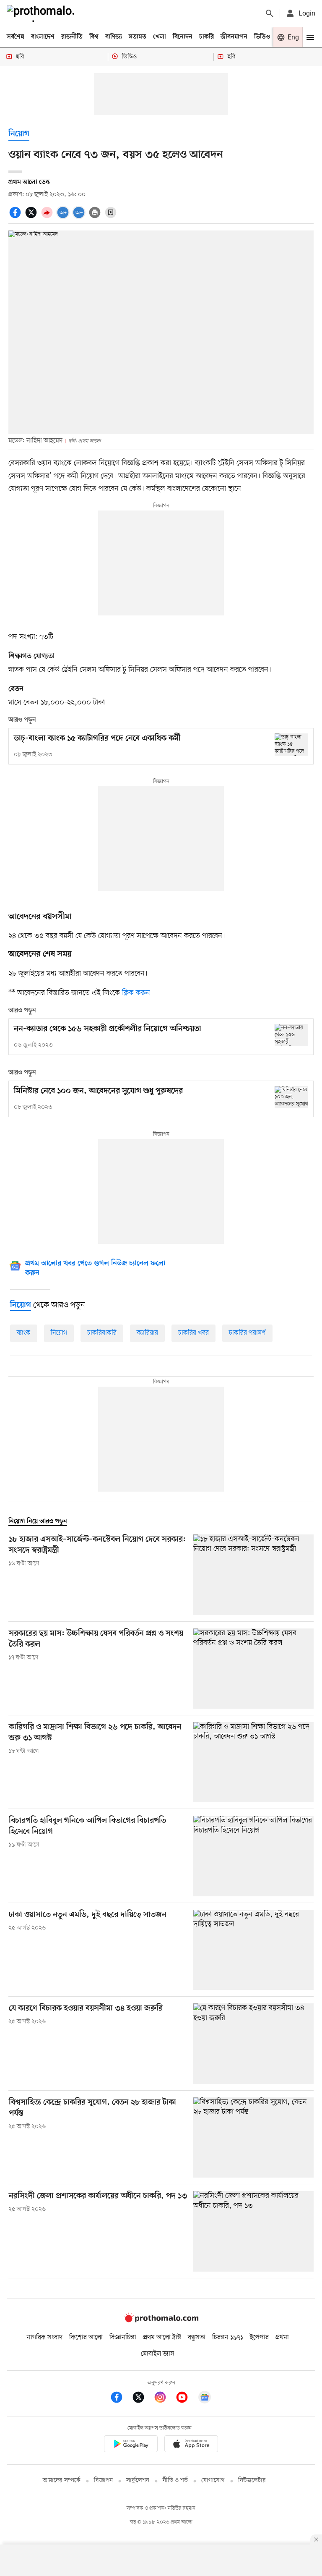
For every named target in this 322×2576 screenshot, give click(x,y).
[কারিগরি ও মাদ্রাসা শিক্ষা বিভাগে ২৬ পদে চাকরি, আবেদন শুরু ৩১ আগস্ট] (253, 1762)
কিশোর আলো (86, 2338)
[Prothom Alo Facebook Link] (121, 2399)
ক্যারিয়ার (147, 1333)
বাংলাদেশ (43, 37)
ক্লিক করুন (136, 993)
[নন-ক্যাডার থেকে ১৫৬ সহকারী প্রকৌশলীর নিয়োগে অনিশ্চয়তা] (291, 1035)
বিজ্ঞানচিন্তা (123, 2338)
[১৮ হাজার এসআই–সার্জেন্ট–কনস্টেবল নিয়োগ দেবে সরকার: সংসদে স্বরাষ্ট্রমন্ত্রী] (253, 1575)
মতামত (138, 37)
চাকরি (206, 37)
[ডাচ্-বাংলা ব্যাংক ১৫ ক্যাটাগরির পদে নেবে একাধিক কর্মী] (291, 745)
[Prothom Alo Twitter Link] (143, 2399)
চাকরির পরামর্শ (247, 1333)
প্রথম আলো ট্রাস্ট (162, 2338)
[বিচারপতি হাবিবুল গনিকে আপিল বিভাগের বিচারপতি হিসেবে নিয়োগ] (253, 1856)
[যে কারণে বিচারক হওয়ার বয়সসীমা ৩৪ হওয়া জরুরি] (253, 2043)
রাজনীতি (72, 37)
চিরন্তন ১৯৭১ (228, 2338)
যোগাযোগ (213, 2480)
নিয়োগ (19, 134)
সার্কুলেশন (138, 2480)
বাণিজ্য (114, 37)
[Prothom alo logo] (161, 2320)
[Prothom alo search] (270, 13)
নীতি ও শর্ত (175, 2480)
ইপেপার (259, 2338)
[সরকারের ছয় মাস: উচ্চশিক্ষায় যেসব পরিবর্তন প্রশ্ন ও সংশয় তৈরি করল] (253, 1669)
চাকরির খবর (193, 1333)
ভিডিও (262, 37)
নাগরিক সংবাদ (45, 2338)
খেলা (160, 37)
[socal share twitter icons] (32, 217)
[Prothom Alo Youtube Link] (186, 2399)
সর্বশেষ (16, 37)
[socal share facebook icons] (16, 217)
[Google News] (205, 2399)
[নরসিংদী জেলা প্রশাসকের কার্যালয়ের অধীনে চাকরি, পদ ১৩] (253, 2231)
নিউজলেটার (252, 2480)
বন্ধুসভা (197, 2338)
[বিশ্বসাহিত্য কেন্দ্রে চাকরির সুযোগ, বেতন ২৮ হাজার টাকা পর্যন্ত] (253, 2138)
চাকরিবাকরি (102, 1333)
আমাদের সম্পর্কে (62, 2480)
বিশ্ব (94, 37)
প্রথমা (282, 2338)
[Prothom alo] (42, 13)
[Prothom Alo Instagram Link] (164, 2399)
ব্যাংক (24, 1333)
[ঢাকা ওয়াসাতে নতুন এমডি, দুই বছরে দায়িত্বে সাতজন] (253, 1950)
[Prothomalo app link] (131, 2445)
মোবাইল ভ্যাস (158, 2354)
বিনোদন (183, 37)
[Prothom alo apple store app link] (191, 2445)
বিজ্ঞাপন (103, 2480)
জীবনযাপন (234, 37)
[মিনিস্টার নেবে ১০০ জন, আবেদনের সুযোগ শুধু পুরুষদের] (291, 1097)
